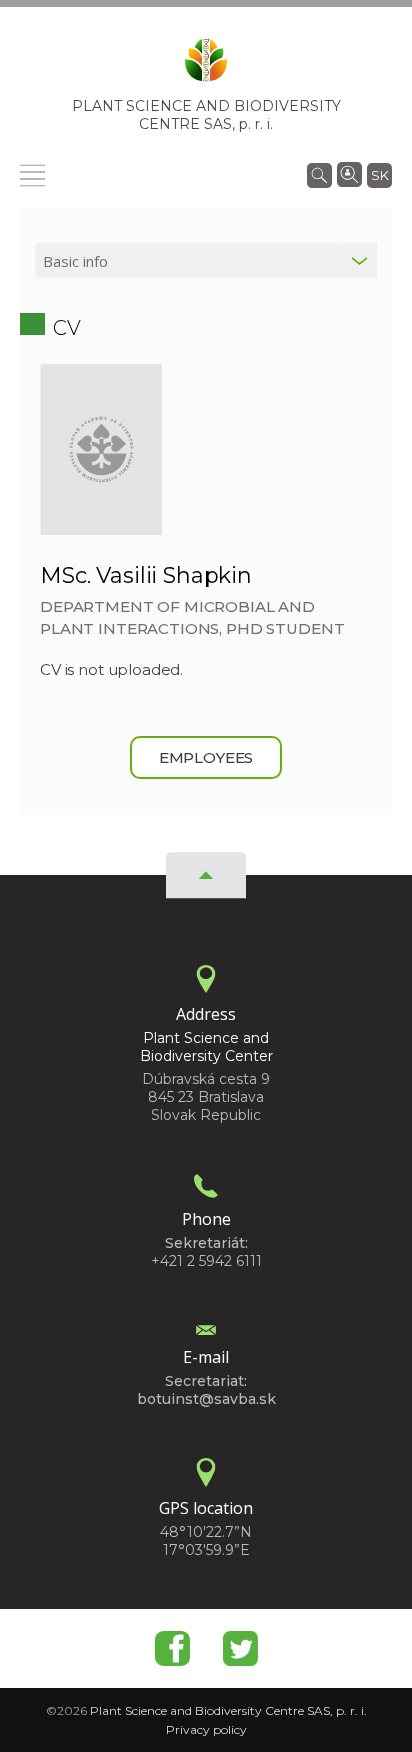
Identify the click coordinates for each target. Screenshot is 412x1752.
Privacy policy (206, 1729)
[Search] (319, 174)
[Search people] (349, 173)
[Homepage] (206, 66)
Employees (206, 757)
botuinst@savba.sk (206, 1399)
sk (380, 175)
